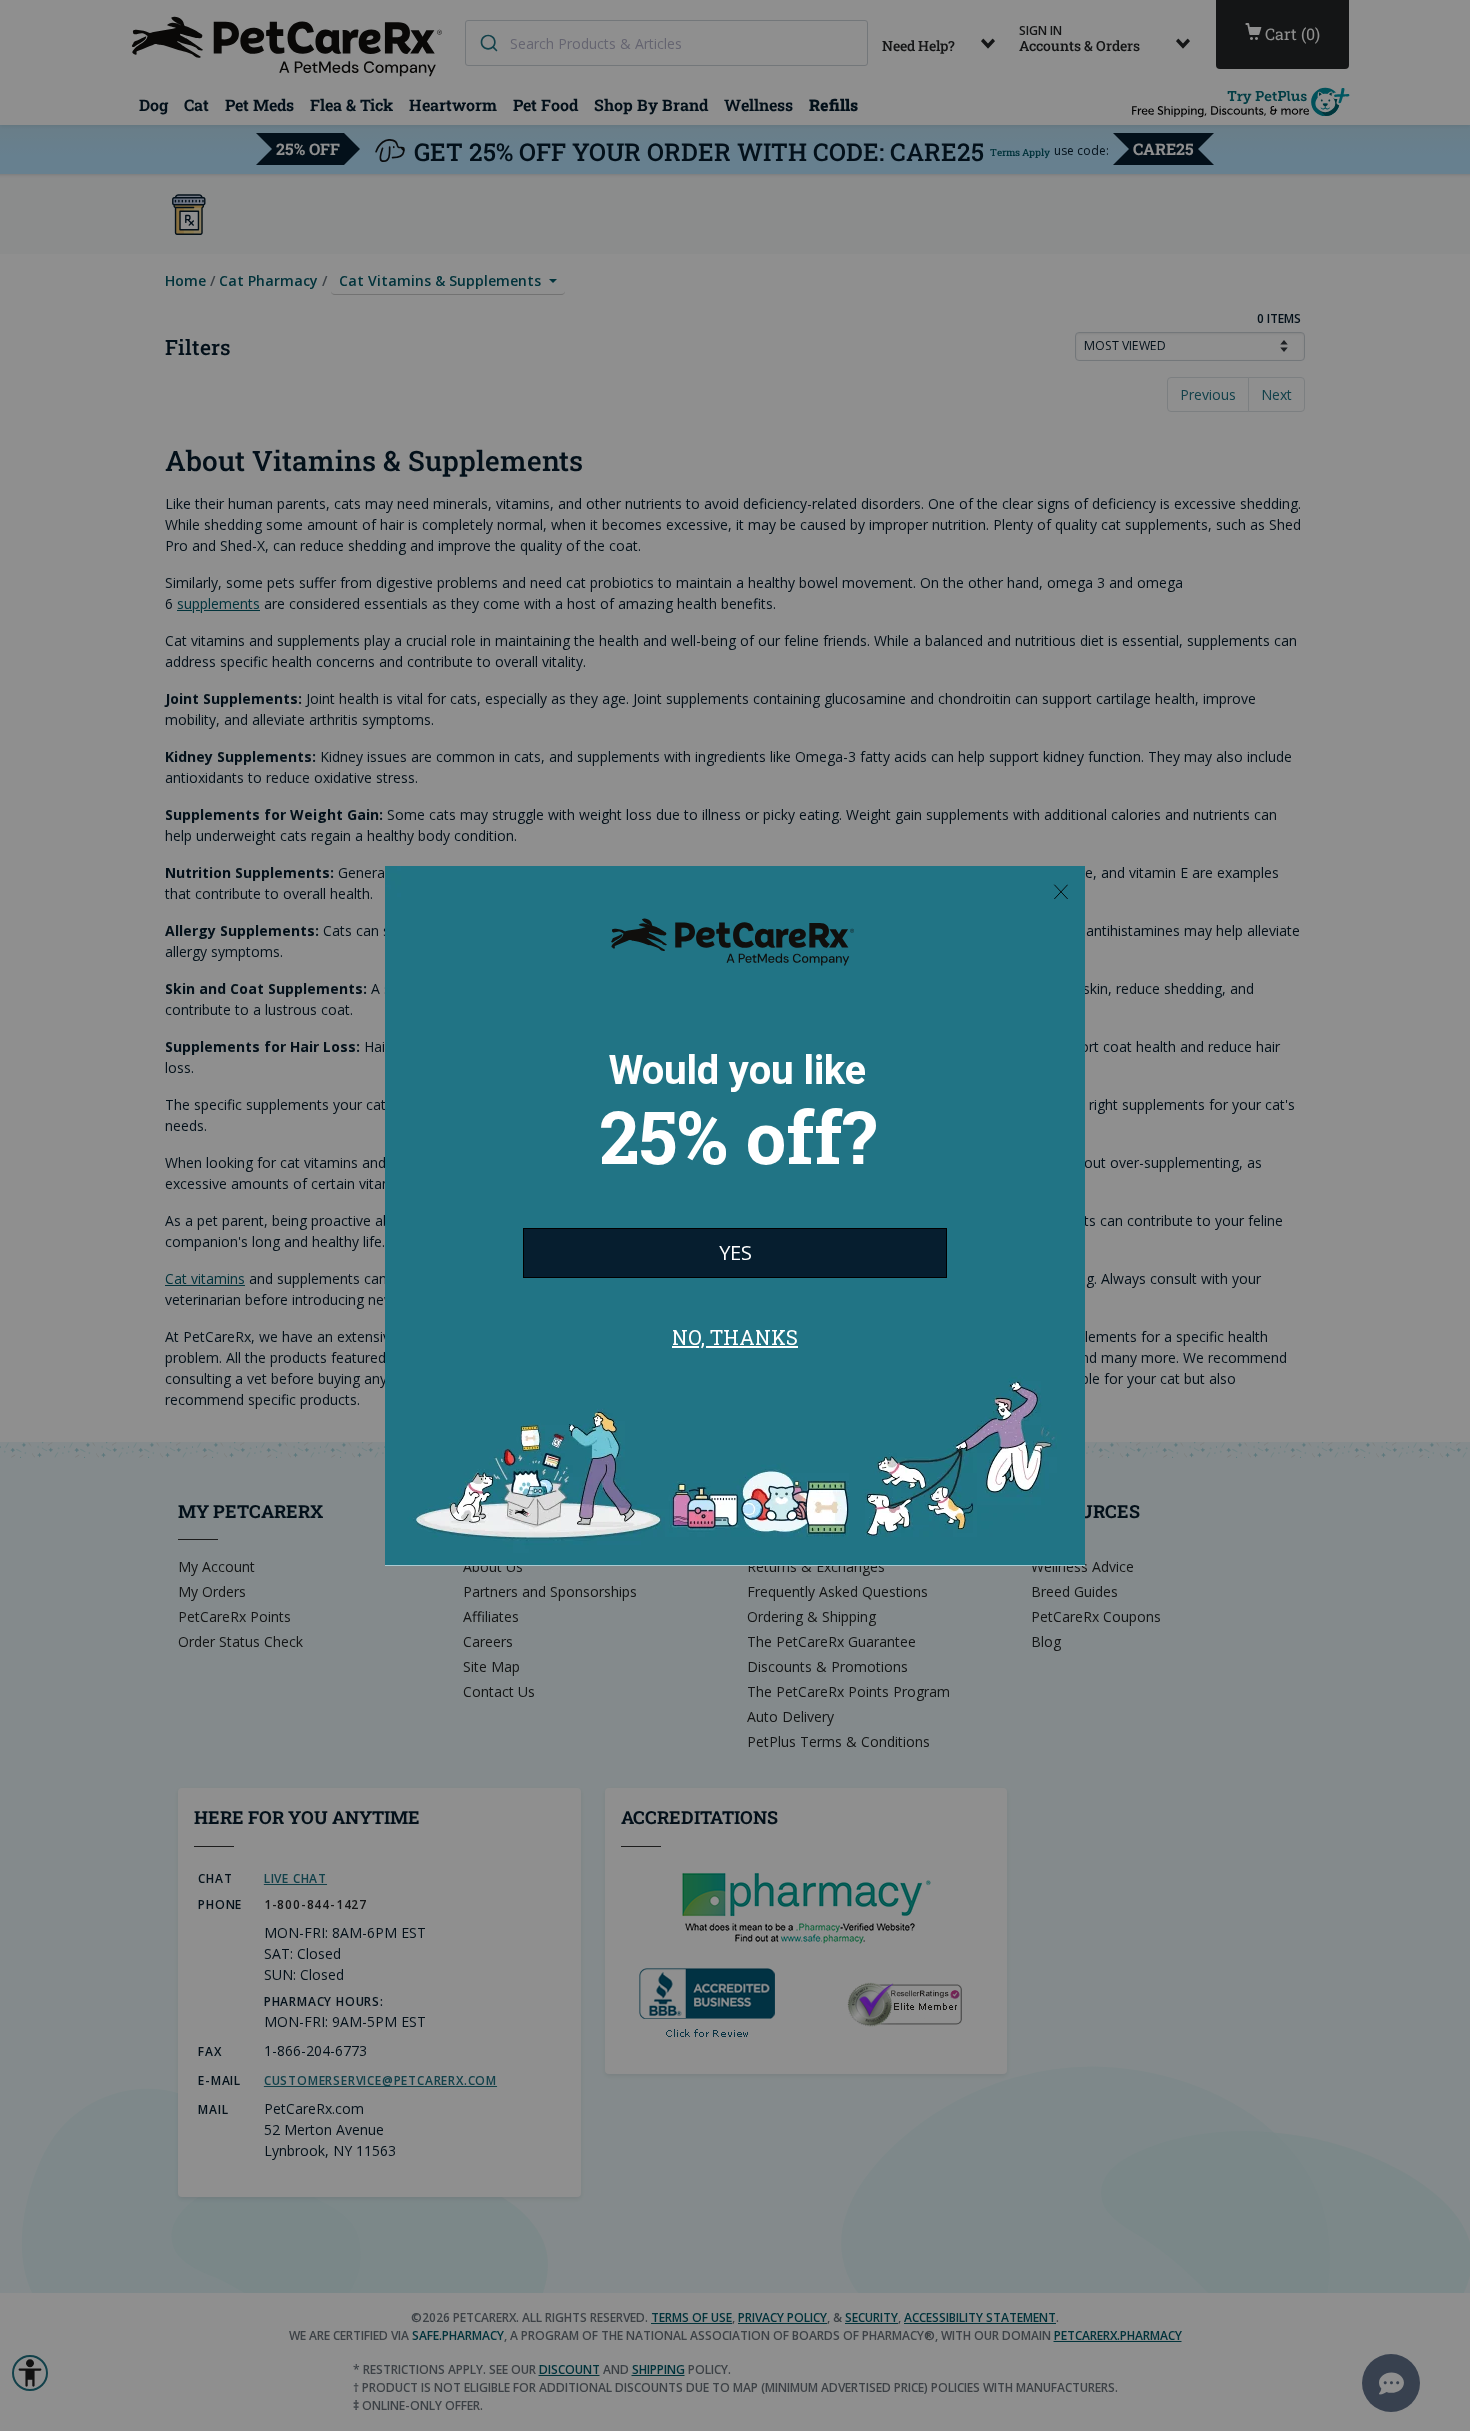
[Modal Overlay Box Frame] (735, 1216)
